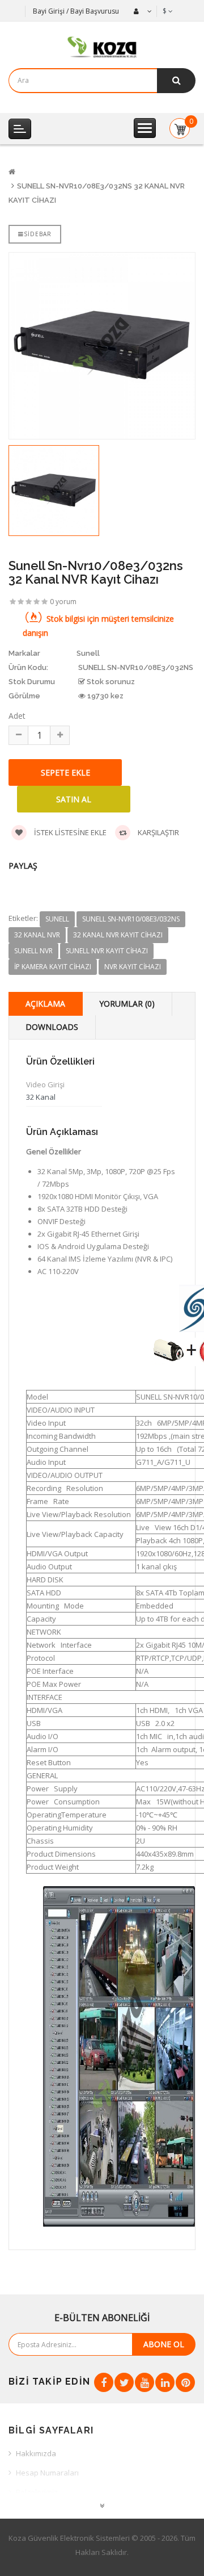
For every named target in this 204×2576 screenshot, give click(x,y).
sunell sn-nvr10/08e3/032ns (131, 919)
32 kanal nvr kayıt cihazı (118, 935)
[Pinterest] (185, 2382)
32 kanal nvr (37, 935)
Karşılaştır (158, 832)
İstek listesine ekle (69, 832)
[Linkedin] (165, 2382)
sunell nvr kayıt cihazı (107, 951)
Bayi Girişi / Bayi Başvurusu (76, 11)
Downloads (52, 1027)
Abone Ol (164, 2344)
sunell (57, 919)
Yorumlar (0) (127, 1004)
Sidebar (38, 234)
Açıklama (45, 1004)
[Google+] (144, 2382)
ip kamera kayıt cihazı (53, 967)
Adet (17, 716)
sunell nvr (33, 951)
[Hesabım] (141, 11)
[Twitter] (124, 2382)
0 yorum (63, 602)
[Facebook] (104, 2382)
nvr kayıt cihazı (133, 967)
